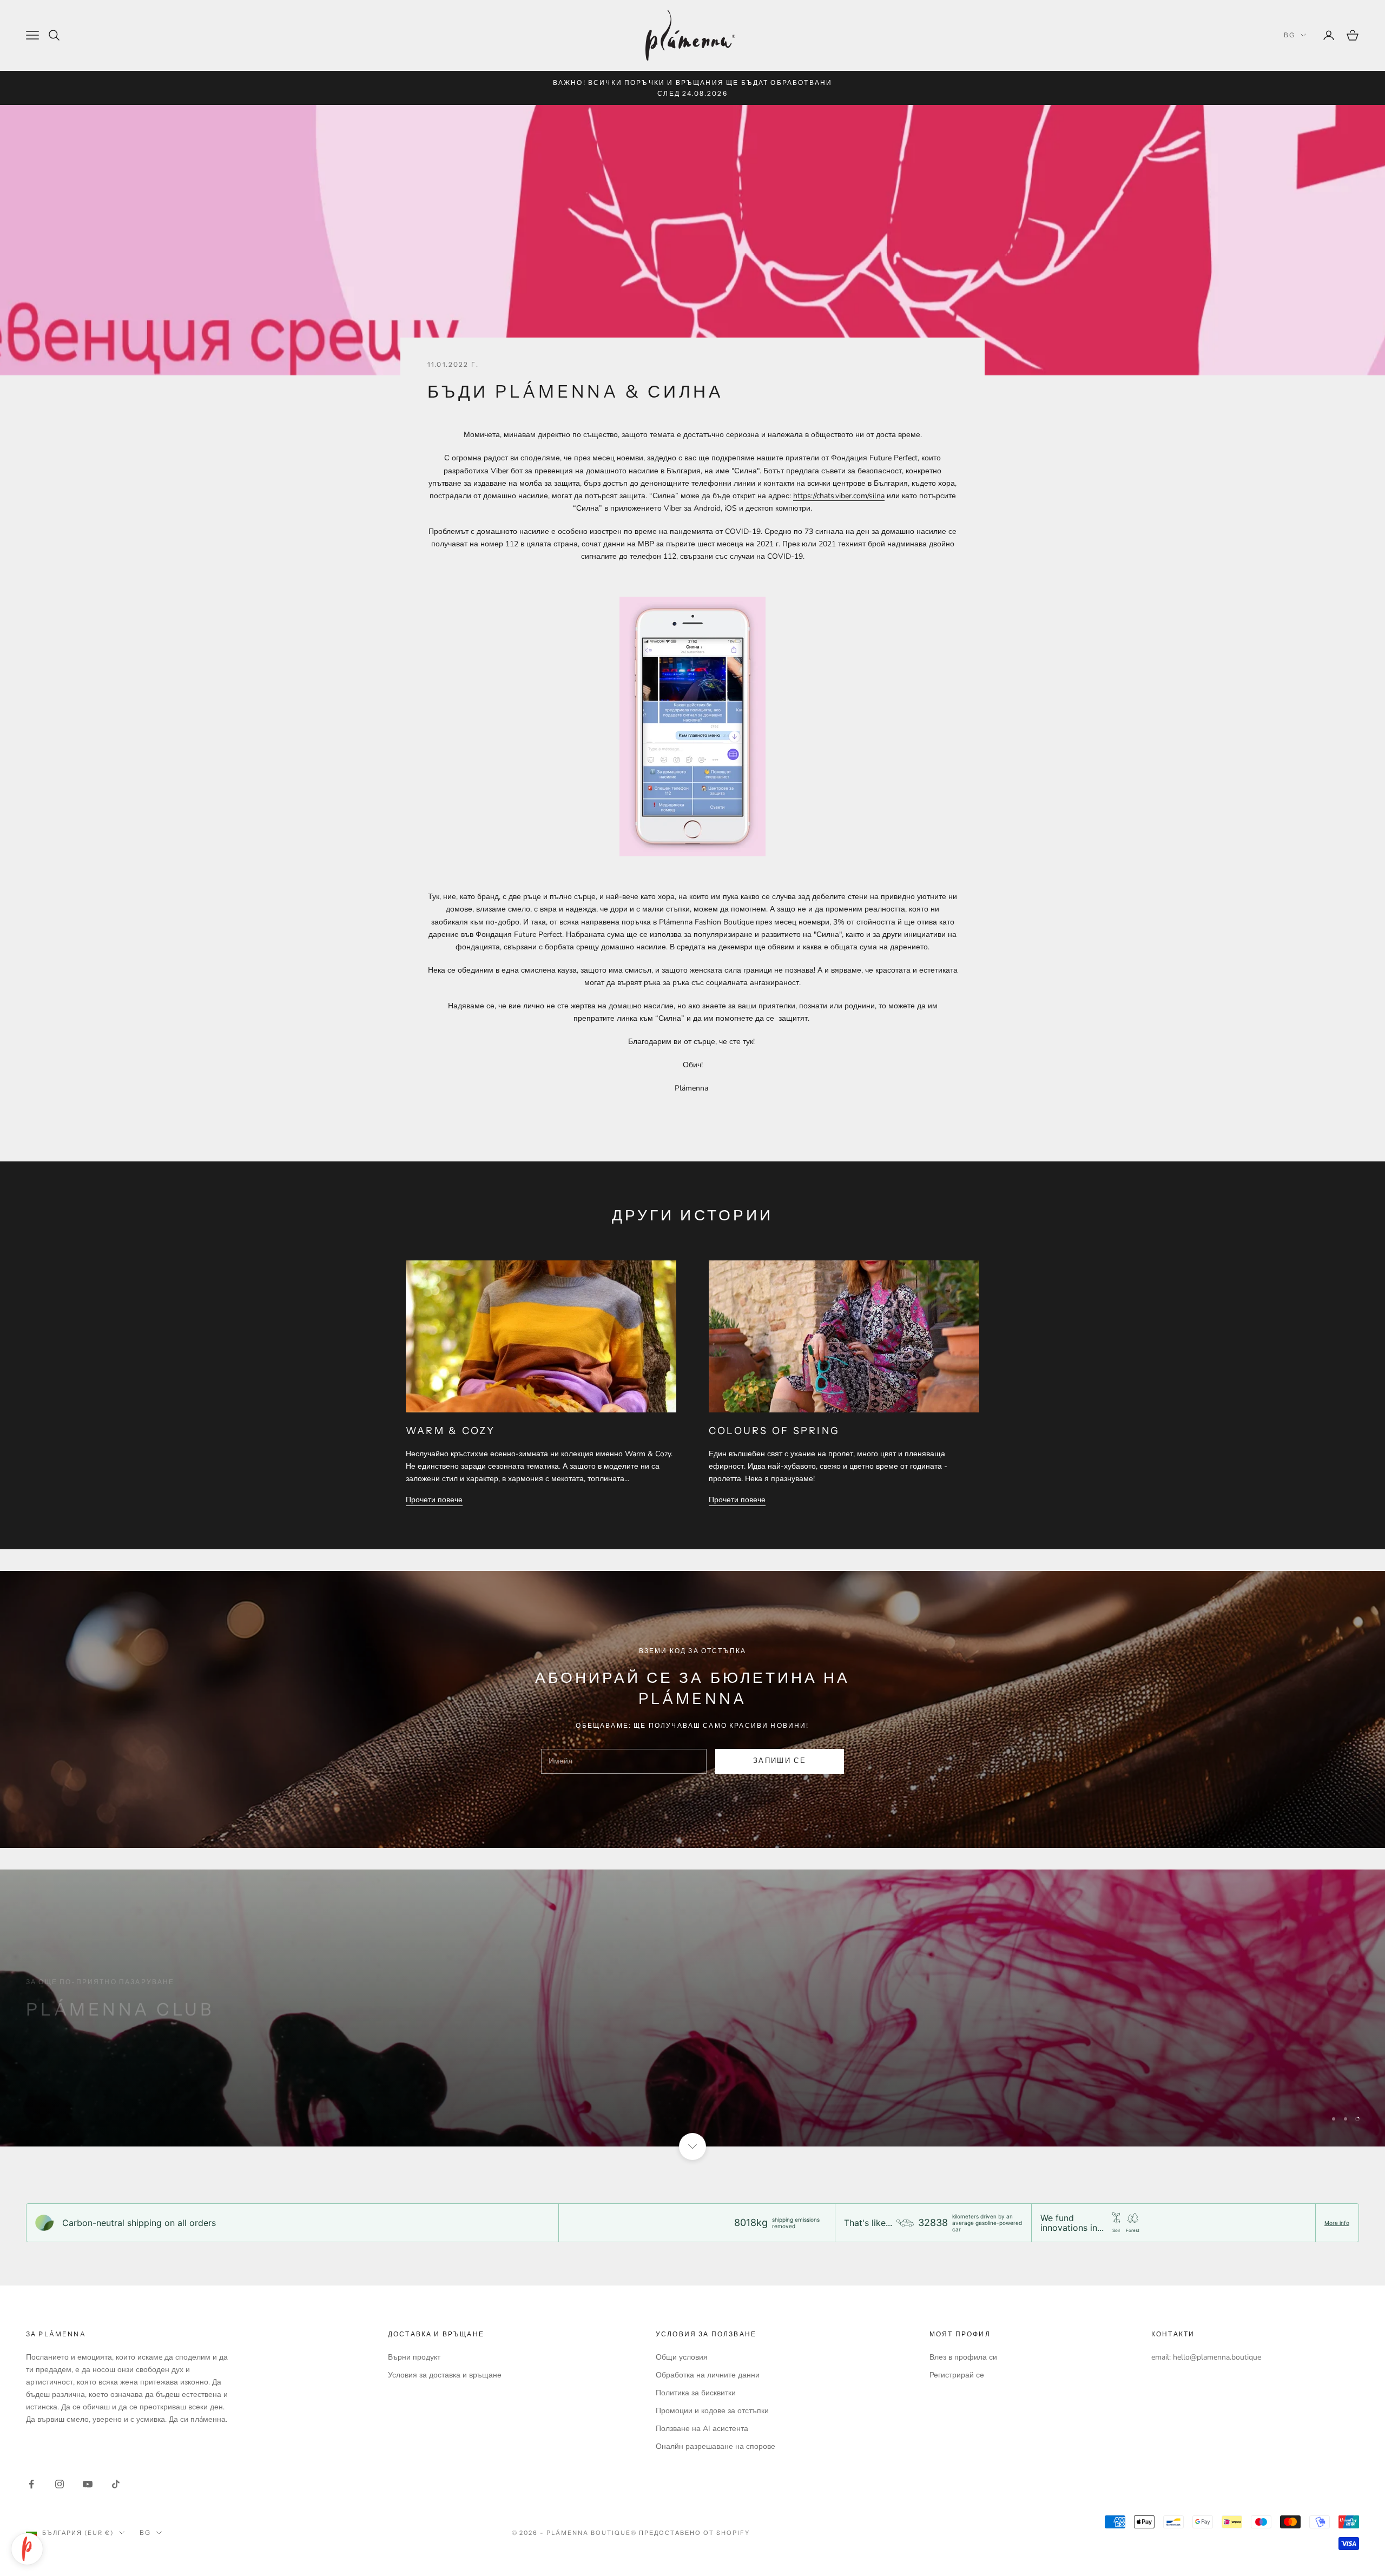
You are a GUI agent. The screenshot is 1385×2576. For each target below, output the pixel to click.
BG (1290, 35)
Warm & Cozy (451, 1431)
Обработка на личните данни (708, 2375)
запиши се (780, 1761)
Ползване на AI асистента (702, 2429)
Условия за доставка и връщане (445, 2375)
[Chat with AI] (27, 2549)
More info (1337, 2223)
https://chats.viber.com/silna (839, 496)
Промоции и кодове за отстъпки (712, 2411)
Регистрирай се (957, 2375)
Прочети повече (434, 1500)
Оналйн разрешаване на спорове (715, 2446)
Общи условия (682, 2357)
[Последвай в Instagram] (60, 2484)
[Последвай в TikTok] (116, 2484)
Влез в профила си (963, 2357)
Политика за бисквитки (696, 2393)
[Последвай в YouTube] (88, 2484)
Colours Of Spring (774, 1431)
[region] (692, 2008)
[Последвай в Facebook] (31, 2484)
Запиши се (1265, 2529)
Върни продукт (414, 2357)
